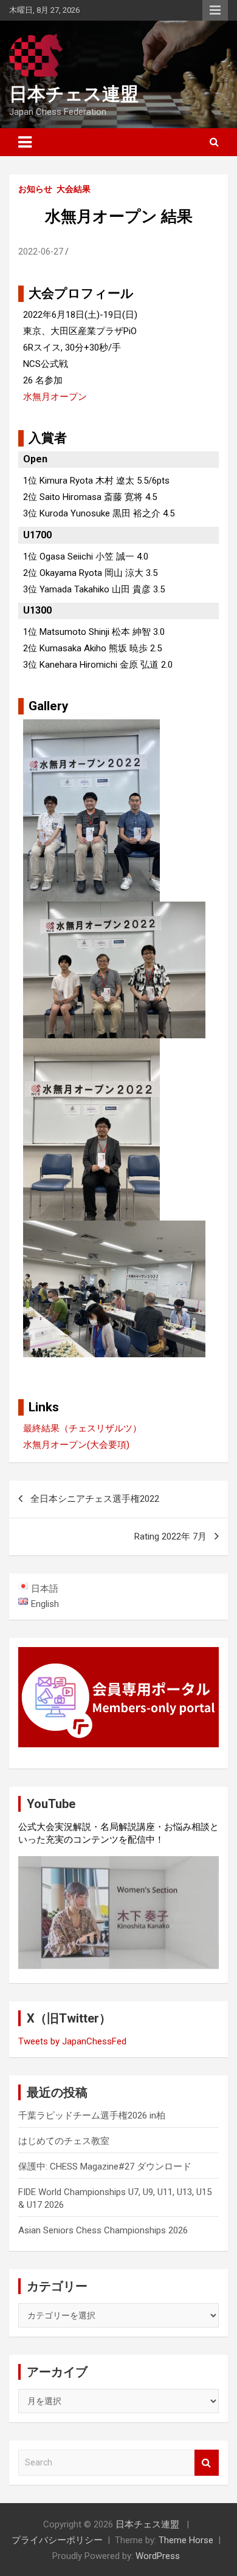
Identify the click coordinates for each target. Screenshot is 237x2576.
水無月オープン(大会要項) (76, 1445)
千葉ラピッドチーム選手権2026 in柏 (92, 2115)
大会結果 (74, 189)
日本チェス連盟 (74, 94)
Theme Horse (186, 2540)
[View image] (91, 727)
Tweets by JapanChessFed (72, 2041)
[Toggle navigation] (25, 142)
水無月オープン (55, 397)
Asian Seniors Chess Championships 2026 (103, 2230)
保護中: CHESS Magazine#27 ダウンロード (105, 2167)
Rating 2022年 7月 (170, 1536)
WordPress (158, 2556)
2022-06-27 (41, 252)
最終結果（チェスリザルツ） (82, 1428)
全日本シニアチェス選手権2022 (95, 1499)
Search (207, 2463)
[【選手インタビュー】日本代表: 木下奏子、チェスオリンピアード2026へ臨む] (118, 1913)
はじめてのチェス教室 (64, 2141)
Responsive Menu (215, 10)
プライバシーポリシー (57, 2540)
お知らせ (35, 189)
